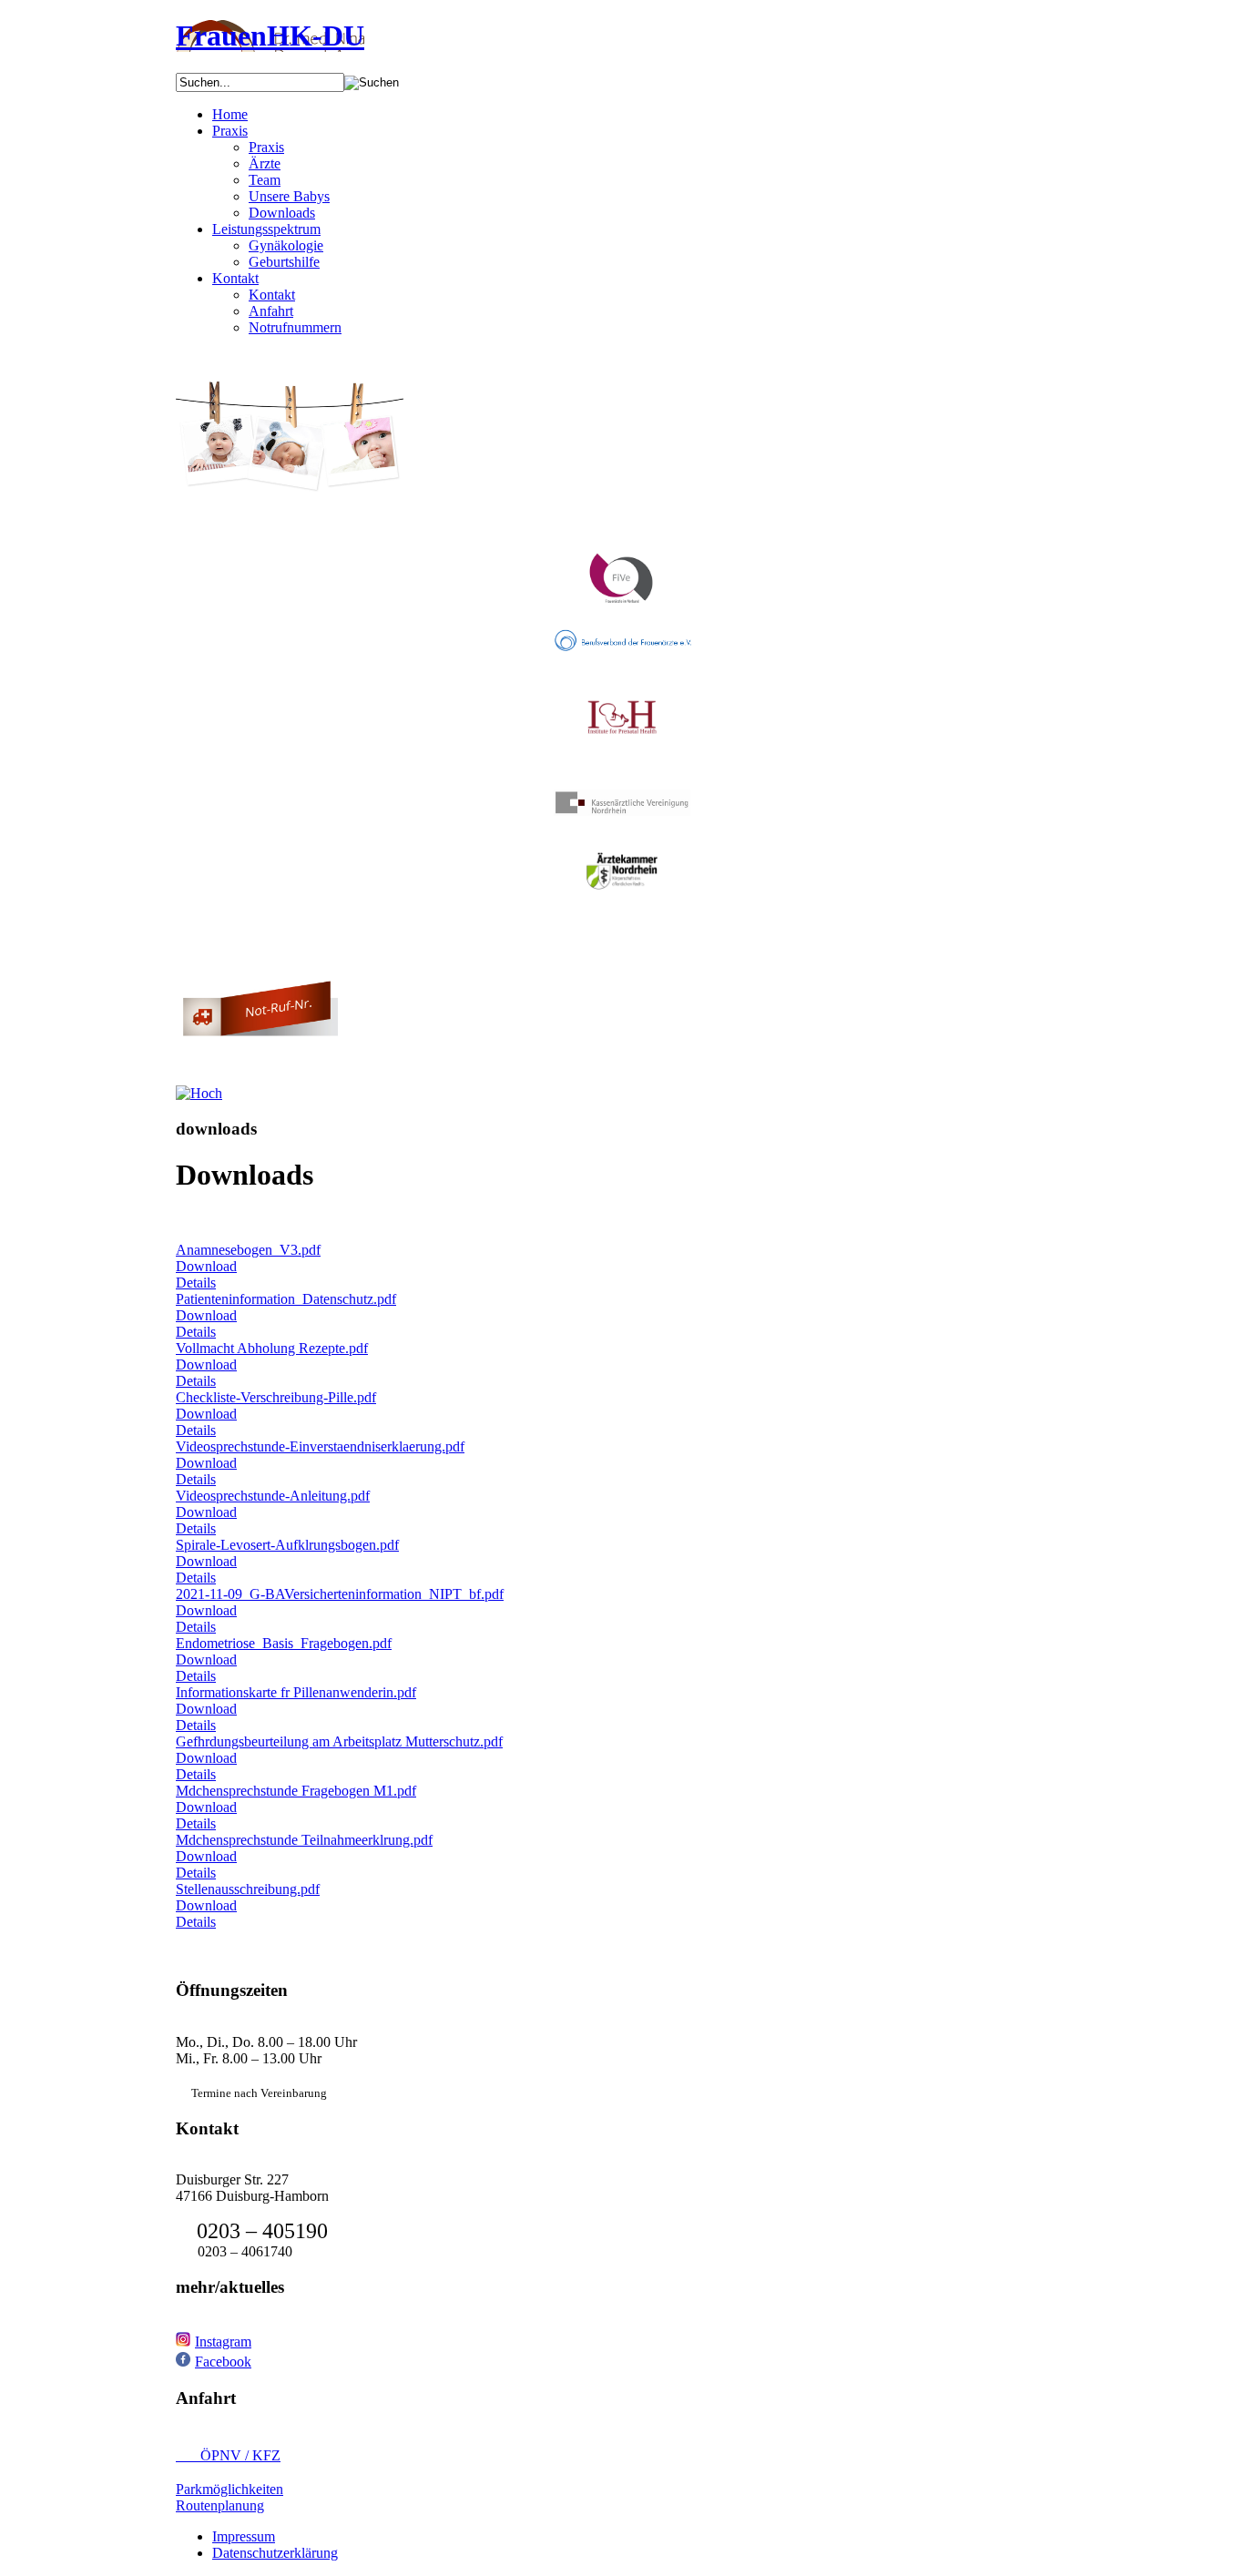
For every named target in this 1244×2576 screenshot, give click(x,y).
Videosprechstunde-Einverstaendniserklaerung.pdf (320, 1446)
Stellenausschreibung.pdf (248, 1889)
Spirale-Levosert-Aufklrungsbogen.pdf (287, 1545)
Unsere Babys (289, 196)
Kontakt (235, 278)
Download (206, 1266)
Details (196, 1283)
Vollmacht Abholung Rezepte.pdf (272, 1348)
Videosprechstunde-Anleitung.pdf (273, 1496)
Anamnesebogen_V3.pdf (248, 1250)
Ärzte (265, 163)
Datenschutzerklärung (275, 2553)
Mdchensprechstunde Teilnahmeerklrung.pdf (304, 1840)
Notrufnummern (295, 327)
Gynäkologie (286, 245)
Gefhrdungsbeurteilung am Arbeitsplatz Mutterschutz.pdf (339, 1741)
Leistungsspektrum (266, 229)
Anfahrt (271, 311)
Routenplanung (220, 2505)
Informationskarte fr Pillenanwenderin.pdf (296, 1692)
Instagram (223, 2342)
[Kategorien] (199, 1093)
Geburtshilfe (284, 262)
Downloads (282, 213)
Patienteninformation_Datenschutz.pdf (286, 1299)
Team (265, 180)
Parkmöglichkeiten (229, 2489)
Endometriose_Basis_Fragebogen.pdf (284, 1643)
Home (230, 114)
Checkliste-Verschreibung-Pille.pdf (276, 1397)
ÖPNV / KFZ (228, 2455)
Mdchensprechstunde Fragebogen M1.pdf (296, 1791)
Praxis (230, 131)
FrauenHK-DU (270, 36)
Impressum (244, 2536)
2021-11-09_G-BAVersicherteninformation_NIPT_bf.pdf (340, 1594)
